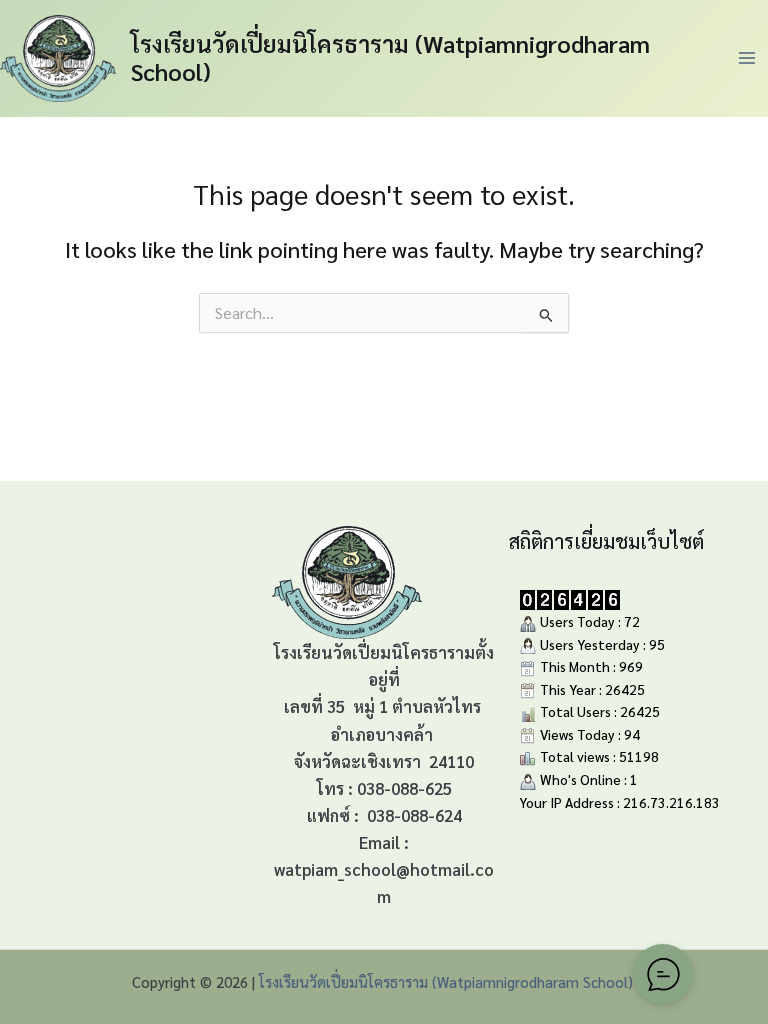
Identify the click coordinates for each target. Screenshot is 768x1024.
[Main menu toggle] (747, 58)
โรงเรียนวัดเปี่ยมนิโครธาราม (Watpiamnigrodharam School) (390, 57)
